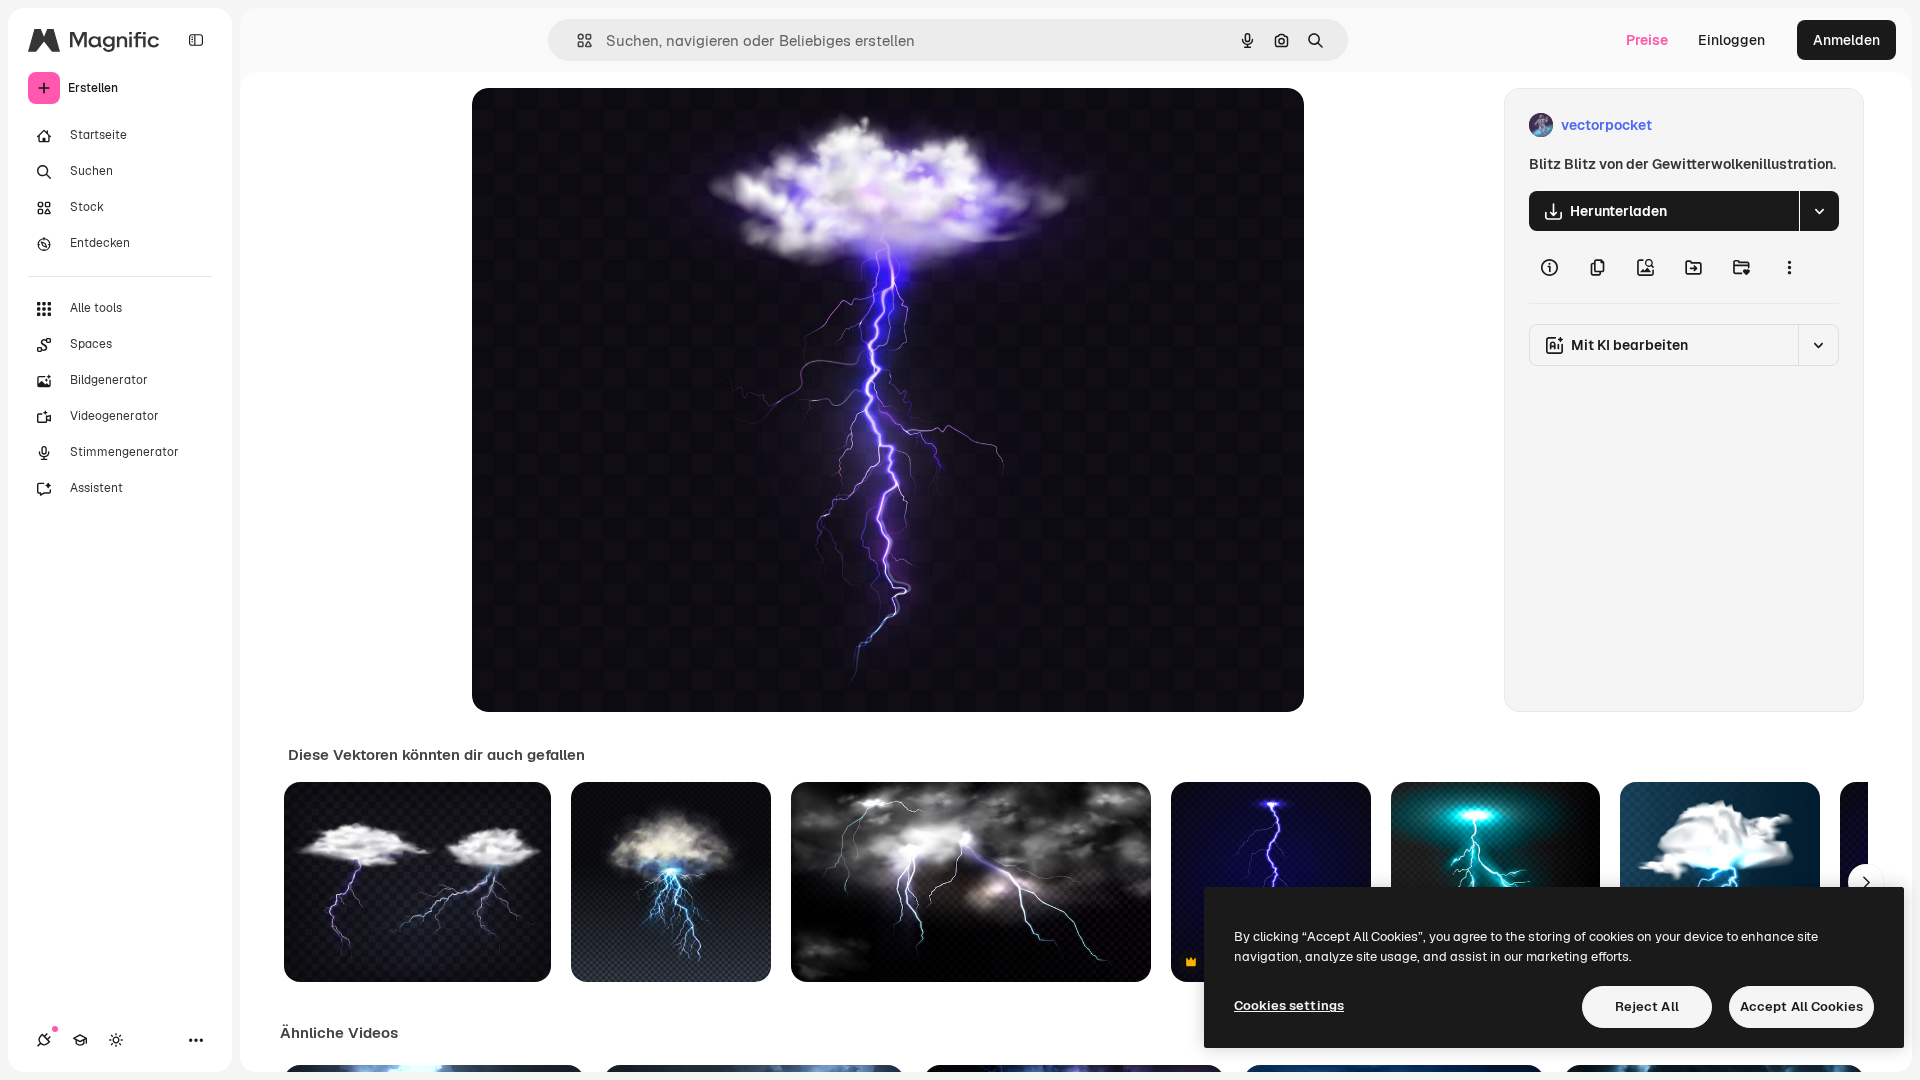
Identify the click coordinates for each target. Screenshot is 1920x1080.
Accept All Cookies (1801, 1006)
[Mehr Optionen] (1789, 267)
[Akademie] (80, 1040)
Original (600, 125)
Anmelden (1846, 40)
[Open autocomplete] (576, 40)
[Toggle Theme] (116, 1040)
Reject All (1647, 1006)
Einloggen (1731, 40)
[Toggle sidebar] (196, 40)
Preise (1647, 40)
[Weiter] (1866, 882)
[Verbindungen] (44, 1040)
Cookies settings (1289, 1005)
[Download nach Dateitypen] (1819, 211)
